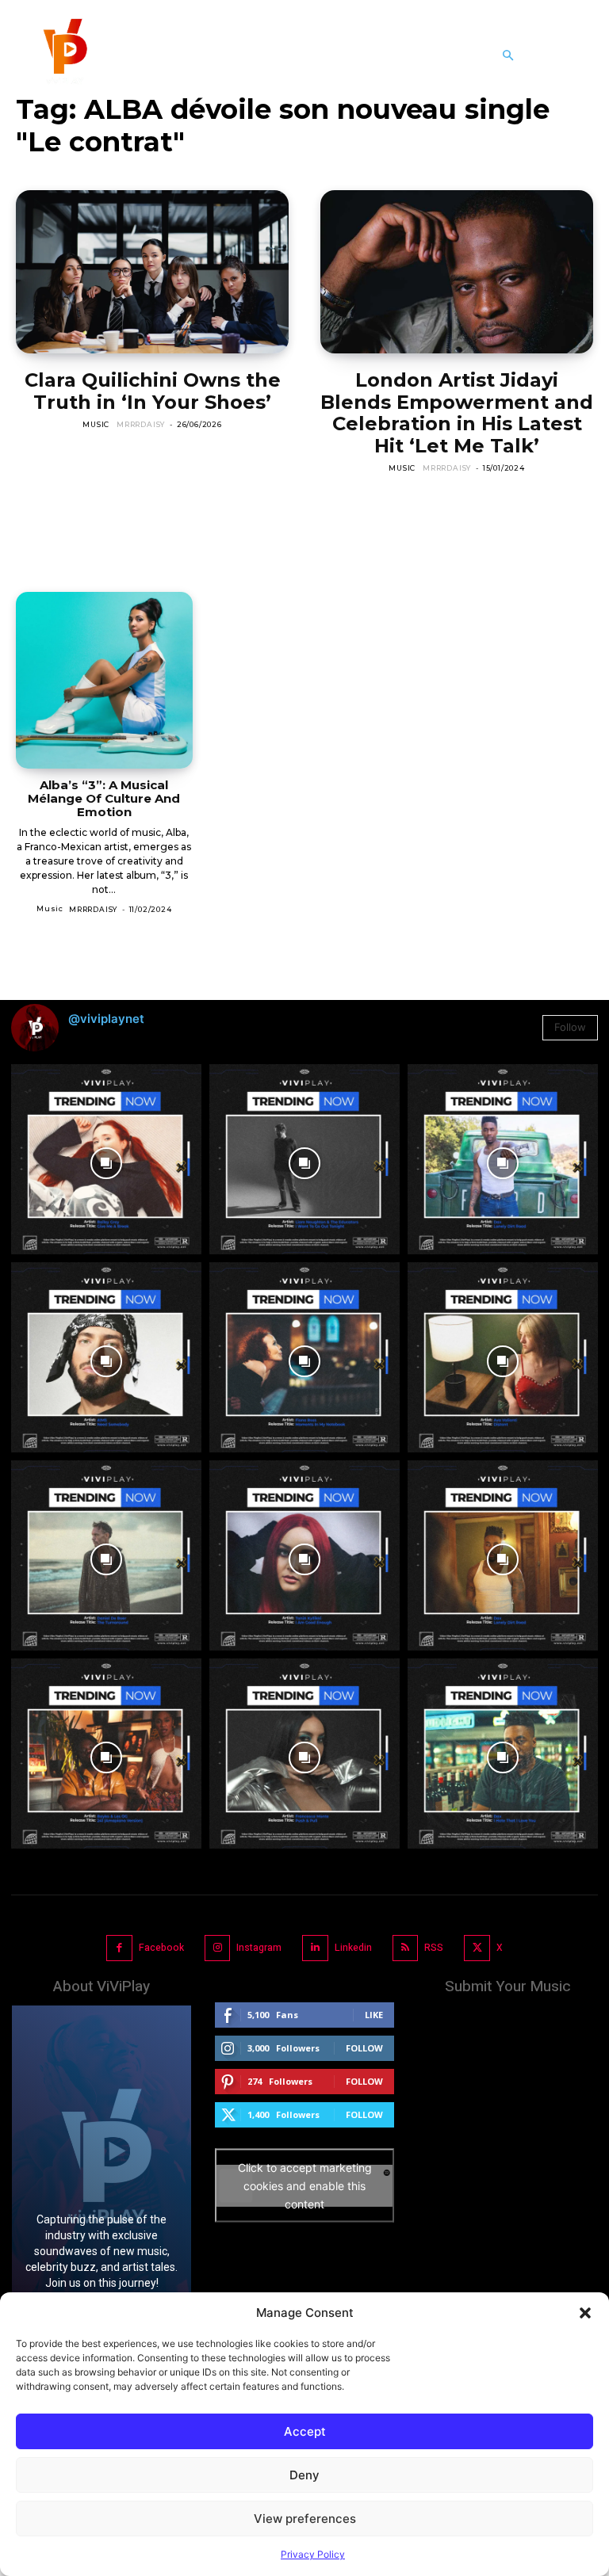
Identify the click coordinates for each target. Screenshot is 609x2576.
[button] (585, 2313)
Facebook (161, 1948)
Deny (304, 2475)
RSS (434, 1948)
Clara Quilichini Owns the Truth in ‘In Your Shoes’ (153, 391)
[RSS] (406, 1948)
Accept (305, 2431)
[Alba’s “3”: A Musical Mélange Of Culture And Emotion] (104, 680)
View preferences (305, 2519)
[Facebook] (119, 1948)
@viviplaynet (106, 1019)
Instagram (259, 1948)
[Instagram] (218, 1948)
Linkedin (353, 1948)
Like (374, 2015)
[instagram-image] (106, 1159)
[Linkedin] (315, 1948)
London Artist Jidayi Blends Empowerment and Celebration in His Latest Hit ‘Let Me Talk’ (457, 413)
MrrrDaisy (141, 424)
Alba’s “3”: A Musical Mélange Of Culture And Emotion (104, 799)
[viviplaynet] (63, 55)
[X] (477, 1948)
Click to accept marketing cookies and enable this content (305, 2186)
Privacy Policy (313, 2554)
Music (96, 424)
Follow (570, 1027)
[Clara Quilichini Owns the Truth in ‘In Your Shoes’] (152, 272)
